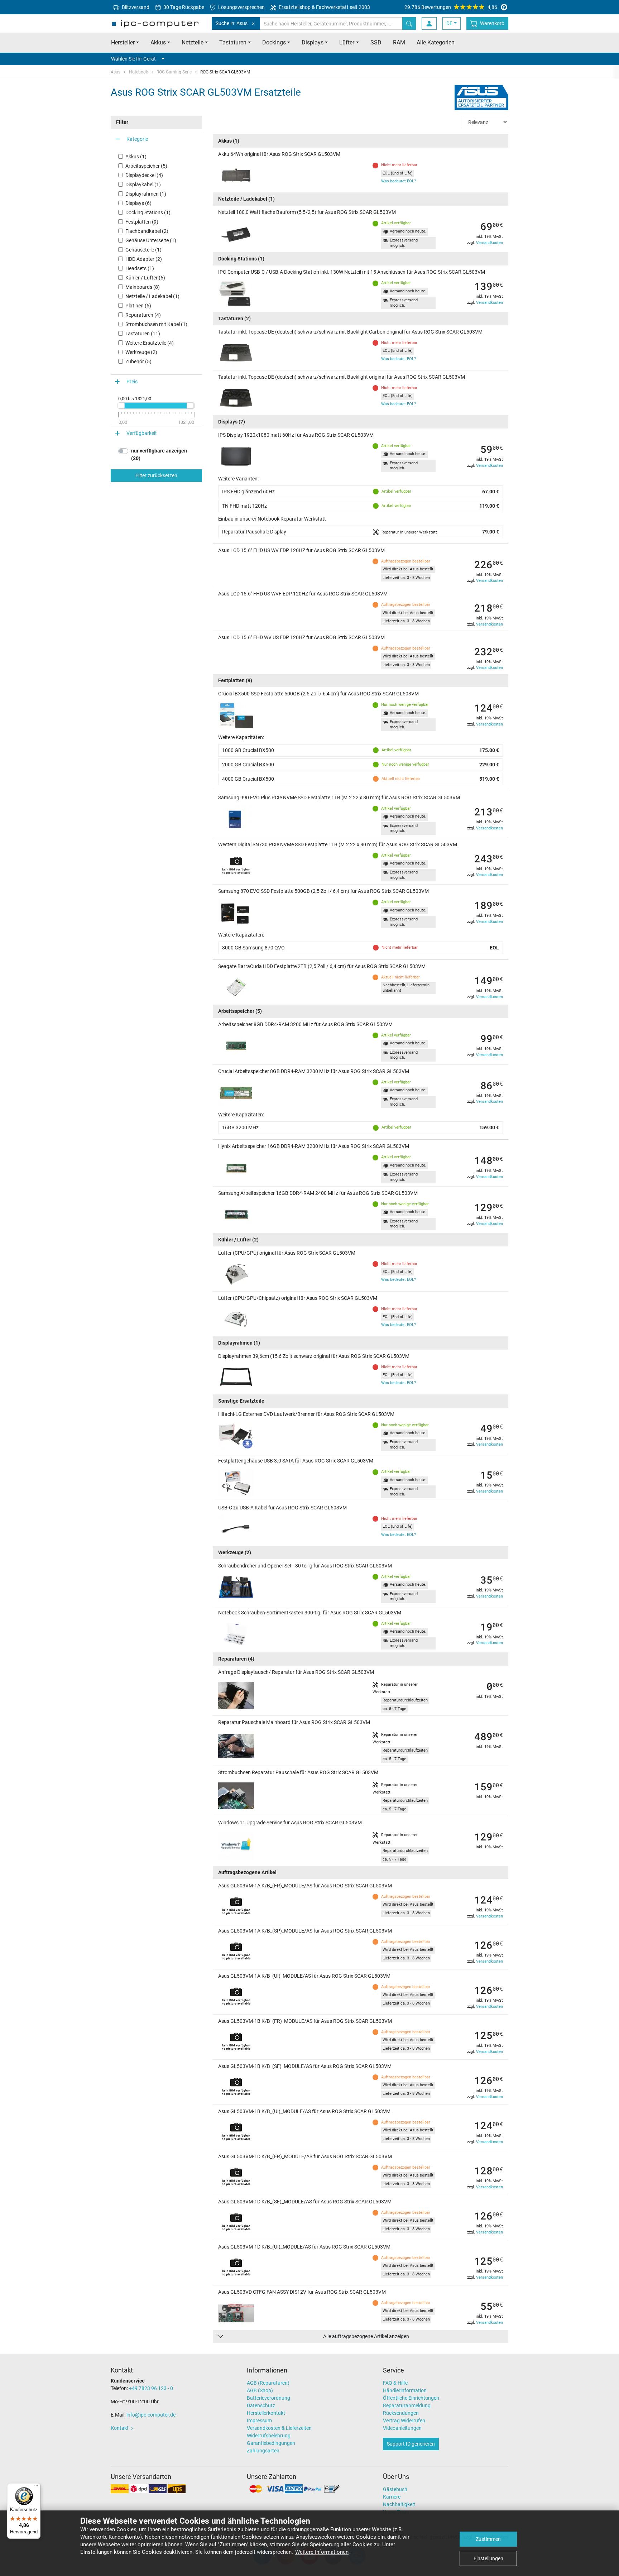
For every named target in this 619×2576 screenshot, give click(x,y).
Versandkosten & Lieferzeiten (279, 2428)
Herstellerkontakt (266, 2413)
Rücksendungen (401, 2413)
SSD (376, 42)
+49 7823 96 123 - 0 (151, 2388)
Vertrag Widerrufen (404, 2421)
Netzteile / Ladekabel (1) (152, 296)
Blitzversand (135, 7)
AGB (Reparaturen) (268, 2383)
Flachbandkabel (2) (147, 231)
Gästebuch (395, 2489)
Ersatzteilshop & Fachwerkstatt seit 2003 (324, 7)
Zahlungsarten (263, 2451)
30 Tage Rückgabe (183, 7)
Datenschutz (261, 2405)
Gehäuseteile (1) (143, 250)
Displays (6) (138, 203)
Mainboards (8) (143, 287)
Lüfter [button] (347, 42)
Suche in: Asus (232, 23)
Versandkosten (490, 243)
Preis (132, 382)
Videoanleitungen (402, 2428)
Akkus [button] (158, 42)
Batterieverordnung (268, 2398)
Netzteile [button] (193, 42)
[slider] (121, 406)
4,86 (451, 7)
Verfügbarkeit (142, 433)
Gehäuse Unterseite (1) (151, 240)
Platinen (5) (138, 306)
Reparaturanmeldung (407, 2405)
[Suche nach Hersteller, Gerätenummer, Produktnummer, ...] (409, 23)
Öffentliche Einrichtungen (411, 2398)
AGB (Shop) (260, 2390)
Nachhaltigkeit (399, 2504)
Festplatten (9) (142, 222)
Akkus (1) (136, 157)
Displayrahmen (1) (146, 194)
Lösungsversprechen (241, 7)
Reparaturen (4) (143, 315)
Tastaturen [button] (233, 42)
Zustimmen (488, 2539)
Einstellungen (488, 2558)
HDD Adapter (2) (144, 259)
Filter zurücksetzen (156, 475)
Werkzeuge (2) (141, 352)
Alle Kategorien (436, 42)
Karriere (392, 2497)
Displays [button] (313, 42)
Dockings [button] (274, 42)
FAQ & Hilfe (395, 2383)
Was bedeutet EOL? (399, 181)
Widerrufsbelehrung (269, 2436)
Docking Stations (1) (148, 212)
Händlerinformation (405, 2390)
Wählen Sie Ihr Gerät (133, 59)
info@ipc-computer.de (151, 2415)
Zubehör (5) (138, 361)
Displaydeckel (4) (144, 175)
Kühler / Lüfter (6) (145, 278)
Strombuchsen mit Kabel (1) (156, 324)
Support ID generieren (411, 2444)
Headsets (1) (140, 268)
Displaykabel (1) (143, 185)
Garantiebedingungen (271, 2443)
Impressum (259, 2421)
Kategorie (137, 139)
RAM (399, 42)
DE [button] (449, 23)
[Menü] (36, 2488)
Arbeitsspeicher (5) (146, 166)
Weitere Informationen (322, 2552)
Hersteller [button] (123, 42)
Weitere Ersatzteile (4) (150, 343)
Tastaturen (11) (143, 334)
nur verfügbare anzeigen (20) (159, 454)
